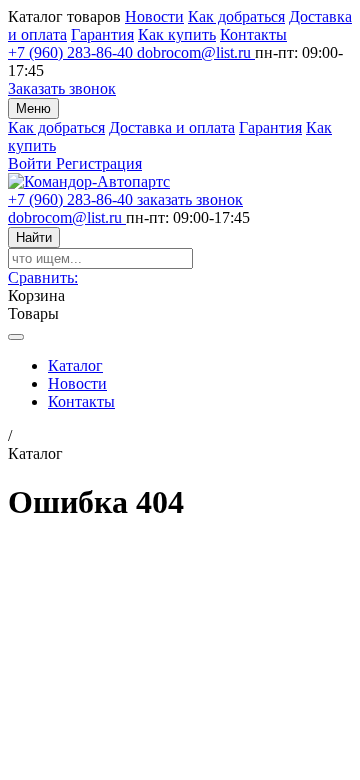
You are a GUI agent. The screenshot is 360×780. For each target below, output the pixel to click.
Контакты (253, 34)
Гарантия (102, 34)
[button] (43, 277)
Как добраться (236, 16)
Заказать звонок (62, 88)
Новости (154, 16)
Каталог (75, 365)
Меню (33, 108)
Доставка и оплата (172, 127)
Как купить (177, 34)
